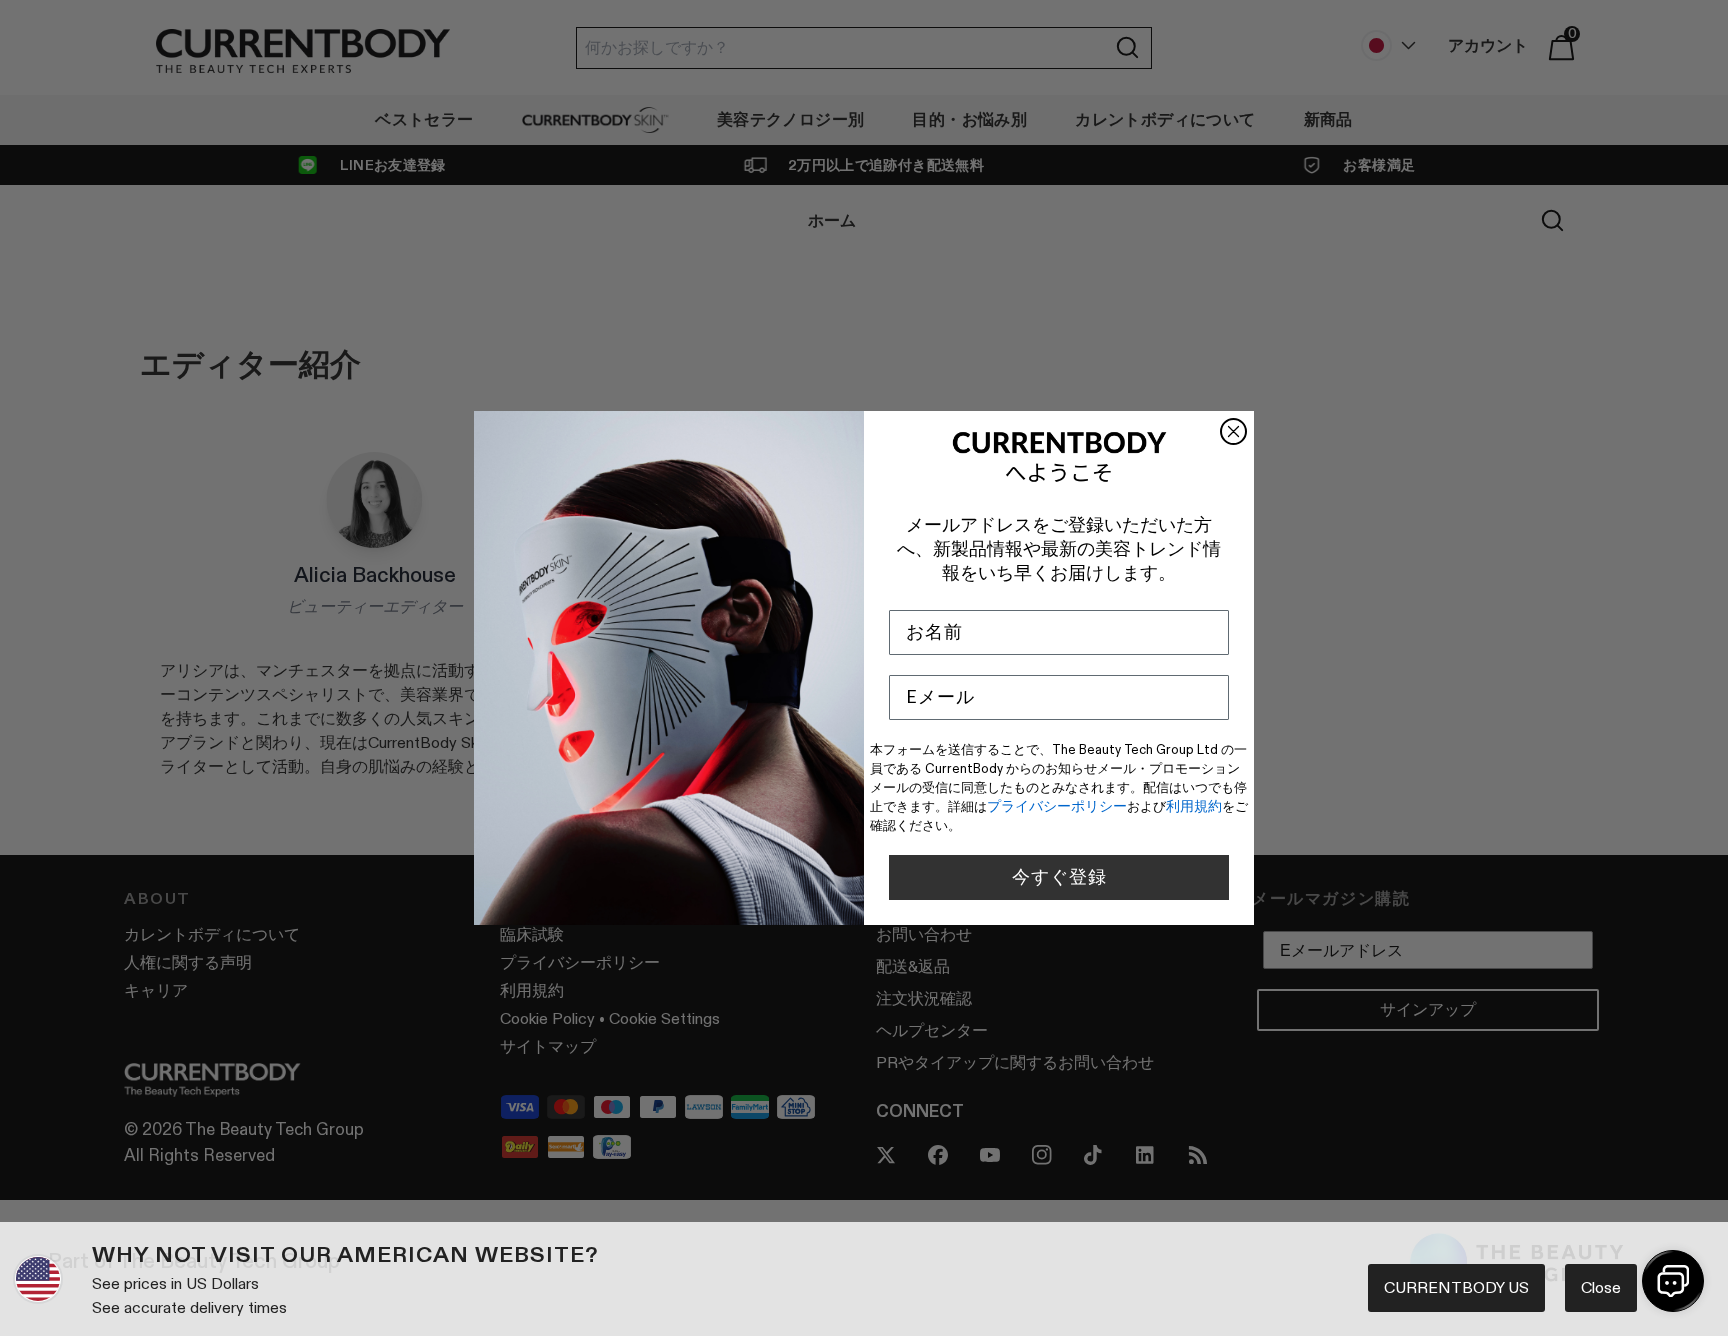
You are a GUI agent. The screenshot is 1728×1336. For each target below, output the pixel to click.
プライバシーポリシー (1057, 806)
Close (1601, 1287)
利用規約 (1194, 806)
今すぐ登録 (1059, 877)
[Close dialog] (1233, 431)
